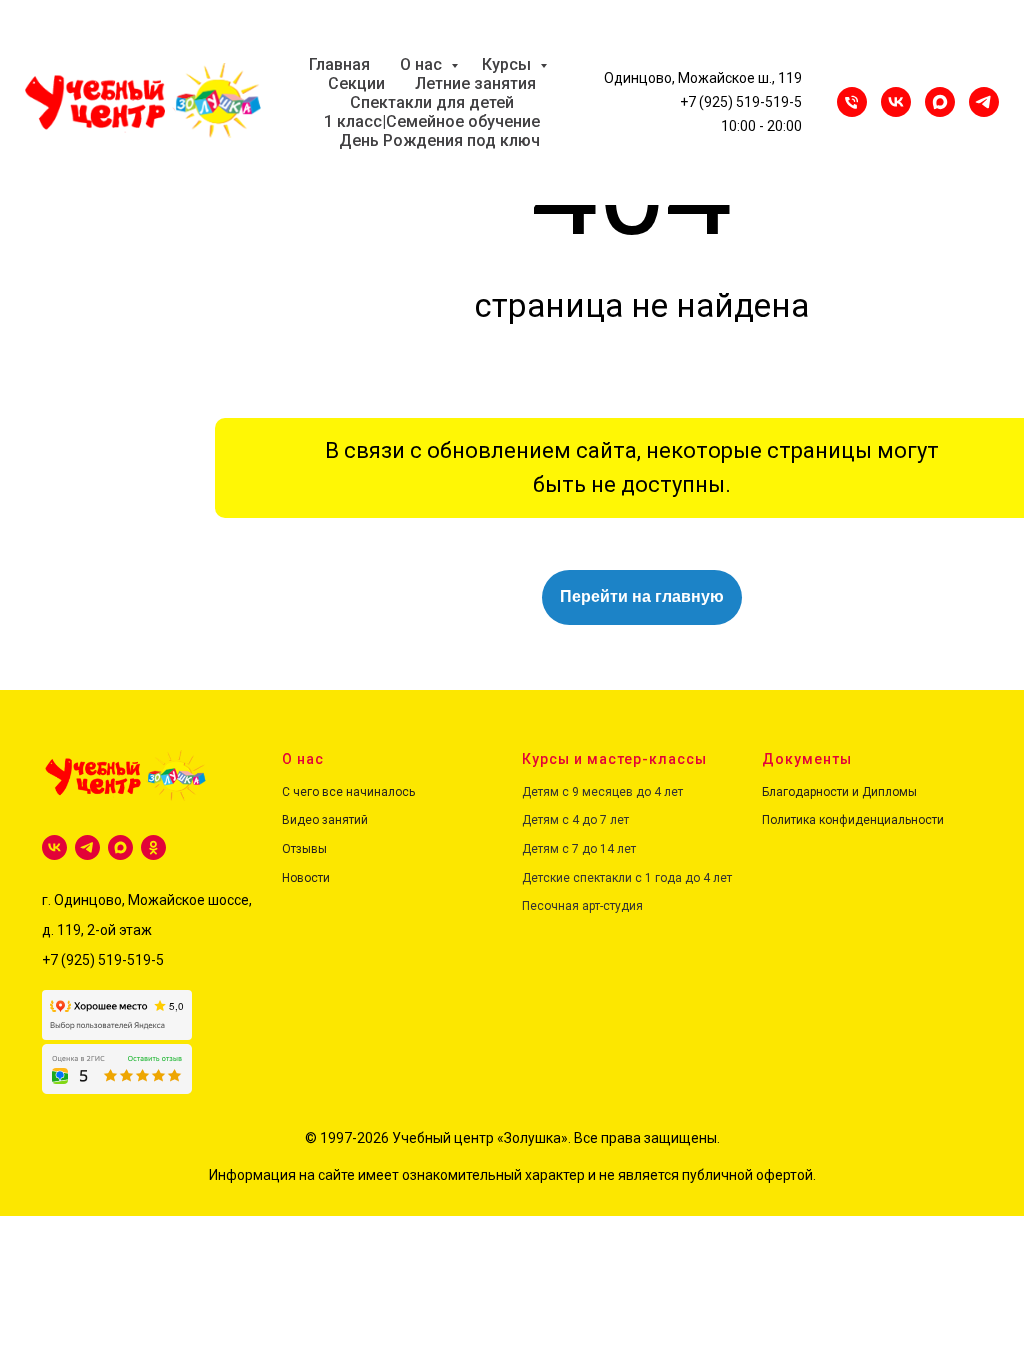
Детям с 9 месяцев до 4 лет (602, 792)
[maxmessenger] (940, 102)
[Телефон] (852, 102)
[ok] (153, 847)
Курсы (508, 64)
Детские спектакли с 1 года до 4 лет (627, 878)
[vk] (54, 847)
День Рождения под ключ (439, 140)
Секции (356, 83)
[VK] (896, 102)
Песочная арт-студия (582, 906)
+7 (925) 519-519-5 (741, 102)
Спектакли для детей (432, 102)
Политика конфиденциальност (849, 820)
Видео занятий (325, 820)
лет (618, 820)
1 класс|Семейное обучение (432, 121)
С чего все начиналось (348, 792)
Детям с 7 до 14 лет (579, 849)
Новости (306, 878)
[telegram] (87, 847)
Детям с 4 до (559, 820)
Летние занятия (475, 83)
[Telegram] (984, 102)
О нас (423, 64)
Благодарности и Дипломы (839, 792)
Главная (339, 64)
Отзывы (304, 849)
